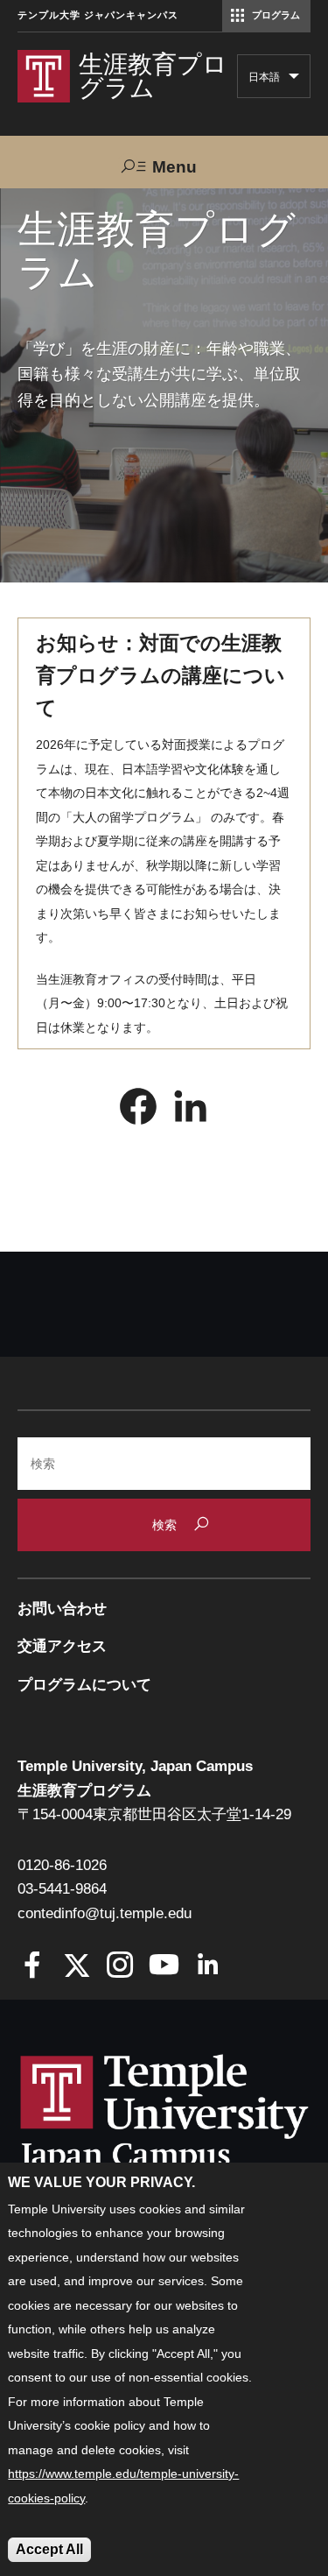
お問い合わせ (62, 1609)
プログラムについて (84, 1685)
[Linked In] (208, 1967)
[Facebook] (33, 1967)
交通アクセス (62, 1646)
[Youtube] (164, 1967)
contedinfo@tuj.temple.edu (105, 1913)
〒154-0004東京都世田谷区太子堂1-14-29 (154, 1814)
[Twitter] (77, 1967)
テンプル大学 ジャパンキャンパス (98, 15)
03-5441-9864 (62, 1889)
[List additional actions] (294, 81)
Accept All (49, 2549)
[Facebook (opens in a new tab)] (138, 1111)
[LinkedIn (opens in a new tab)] (191, 1111)
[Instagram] (120, 1967)
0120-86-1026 (62, 1865)
